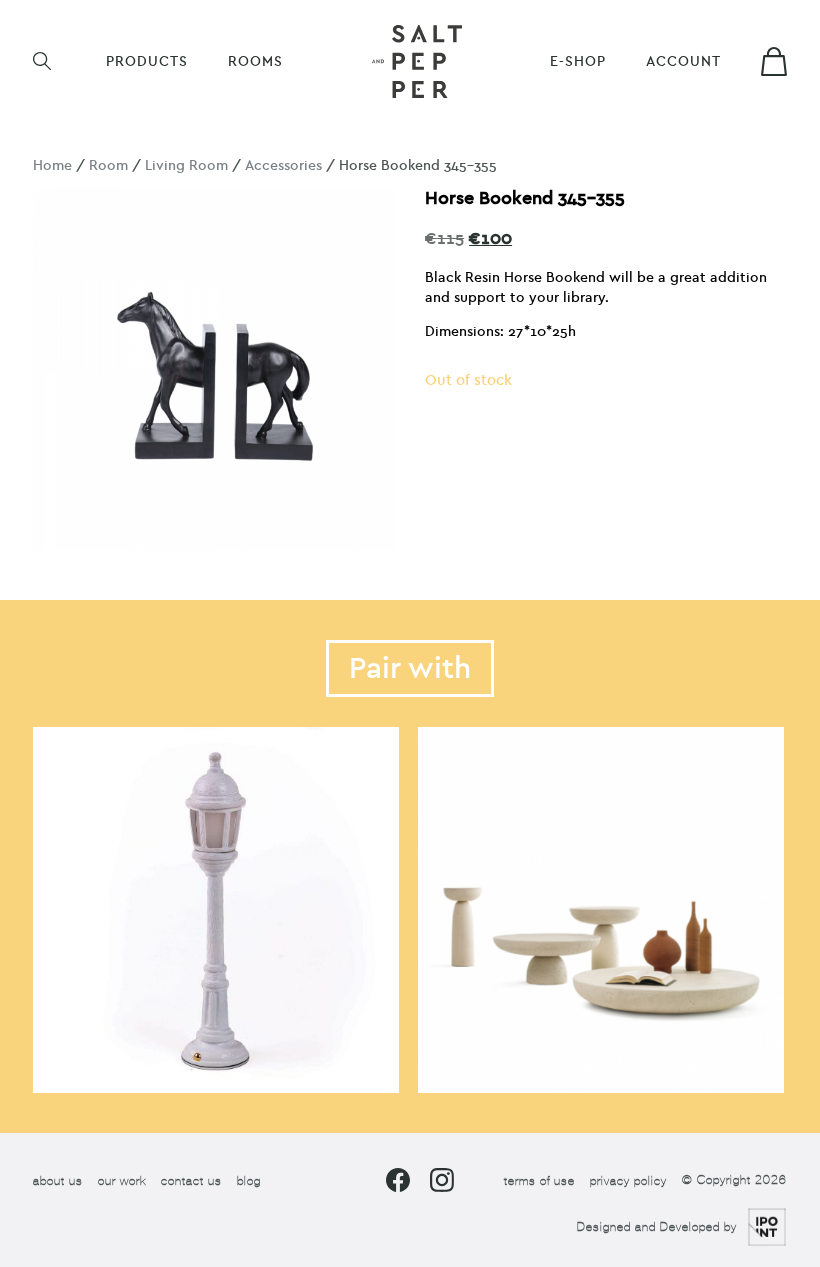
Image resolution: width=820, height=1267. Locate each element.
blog (249, 1181)
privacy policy (628, 1181)
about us (58, 1181)
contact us (191, 1181)
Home (52, 165)
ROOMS (255, 61)
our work (122, 1181)
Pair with (410, 668)
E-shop (578, 61)
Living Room (186, 165)
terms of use (539, 1181)
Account (683, 61)
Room (108, 165)
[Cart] (774, 61)
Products (147, 61)
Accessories (283, 165)
